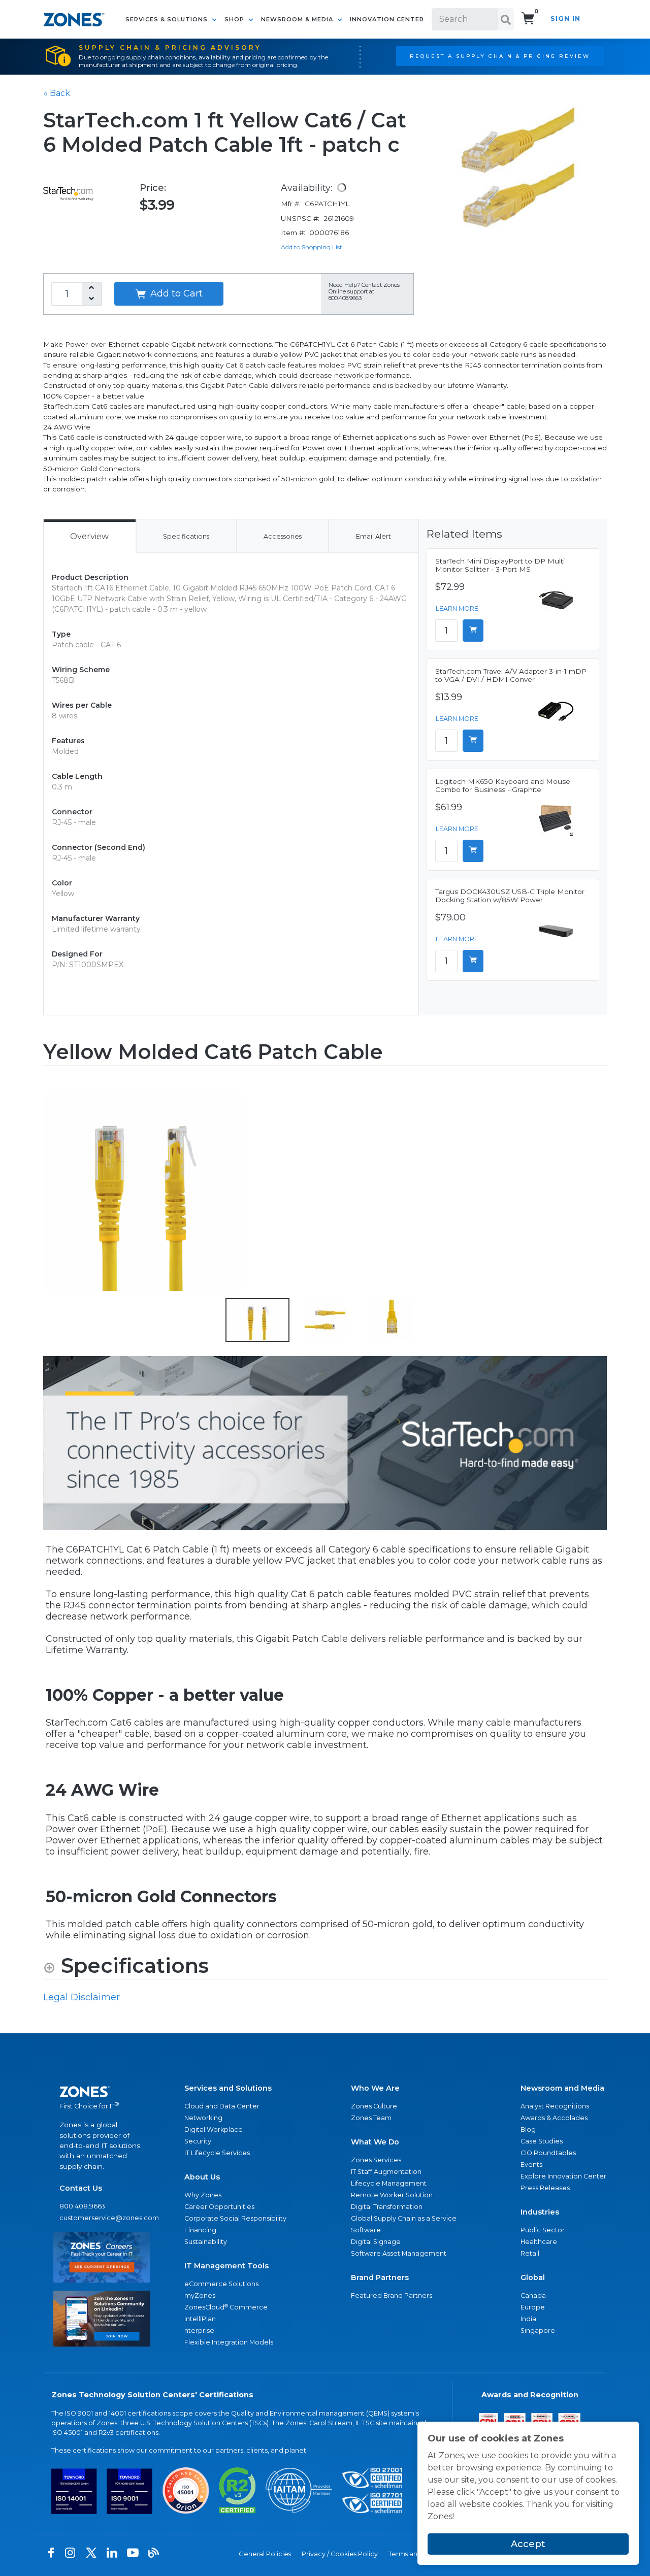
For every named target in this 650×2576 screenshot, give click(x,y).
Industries (540, 2212)
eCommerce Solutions (221, 2284)
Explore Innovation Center (563, 2176)
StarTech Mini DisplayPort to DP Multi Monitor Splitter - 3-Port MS (500, 565)
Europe (533, 2307)
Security (198, 2141)
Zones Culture (374, 2106)
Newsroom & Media (298, 19)
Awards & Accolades (554, 2118)
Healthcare (539, 2242)
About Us (202, 2177)
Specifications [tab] (186, 536)
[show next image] (596, 1192)
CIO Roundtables (548, 2153)
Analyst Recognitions (555, 2106)
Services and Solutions (228, 2088)
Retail (530, 2253)
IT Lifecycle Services (217, 2153)
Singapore (538, 2331)
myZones (200, 2296)
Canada (533, 2296)
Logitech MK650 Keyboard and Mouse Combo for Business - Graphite (503, 785)
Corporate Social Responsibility (235, 2218)
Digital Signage (376, 2242)
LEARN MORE (457, 608)
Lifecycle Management (389, 2183)
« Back (57, 93)
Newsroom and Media (562, 2088)
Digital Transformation (387, 2207)
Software (366, 2230)
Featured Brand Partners (392, 2296)
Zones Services (376, 2160)
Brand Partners (380, 2277)
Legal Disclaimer (82, 1997)
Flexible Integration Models (229, 2342)
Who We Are (375, 2088)
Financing (200, 2230)
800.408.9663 (82, 2206)
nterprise (199, 2331)
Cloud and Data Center (222, 2106)
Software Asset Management (399, 2253)
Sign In (565, 19)
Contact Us (81, 2188)
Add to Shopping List (312, 247)
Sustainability (206, 2242)
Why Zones (203, 2195)
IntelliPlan (200, 2319)
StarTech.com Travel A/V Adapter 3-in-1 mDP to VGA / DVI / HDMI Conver (511, 675)
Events (531, 2165)
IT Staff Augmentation (386, 2172)
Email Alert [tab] (373, 536)
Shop (235, 19)
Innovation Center (387, 19)
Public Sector (543, 2230)
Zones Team (371, 2118)
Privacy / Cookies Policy (340, 2554)
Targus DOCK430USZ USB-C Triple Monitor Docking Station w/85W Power (510, 896)
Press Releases (545, 2188)
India (528, 2319)
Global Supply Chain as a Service (404, 2218)
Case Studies (542, 2141)
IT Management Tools (226, 2266)
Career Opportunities (219, 2207)
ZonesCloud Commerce (226, 2307)
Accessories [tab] (283, 536)
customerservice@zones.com (102, 2218)
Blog (528, 2129)
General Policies (265, 2554)
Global (533, 2277)
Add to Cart (175, 293)
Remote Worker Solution (392, 2195)
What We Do (375, 2142)
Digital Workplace (214, 2129)
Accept (528, 2544)
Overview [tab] (89, 536)
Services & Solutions (168, 19)
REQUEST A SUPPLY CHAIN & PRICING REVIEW (500, 56)
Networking (203, 2118)
